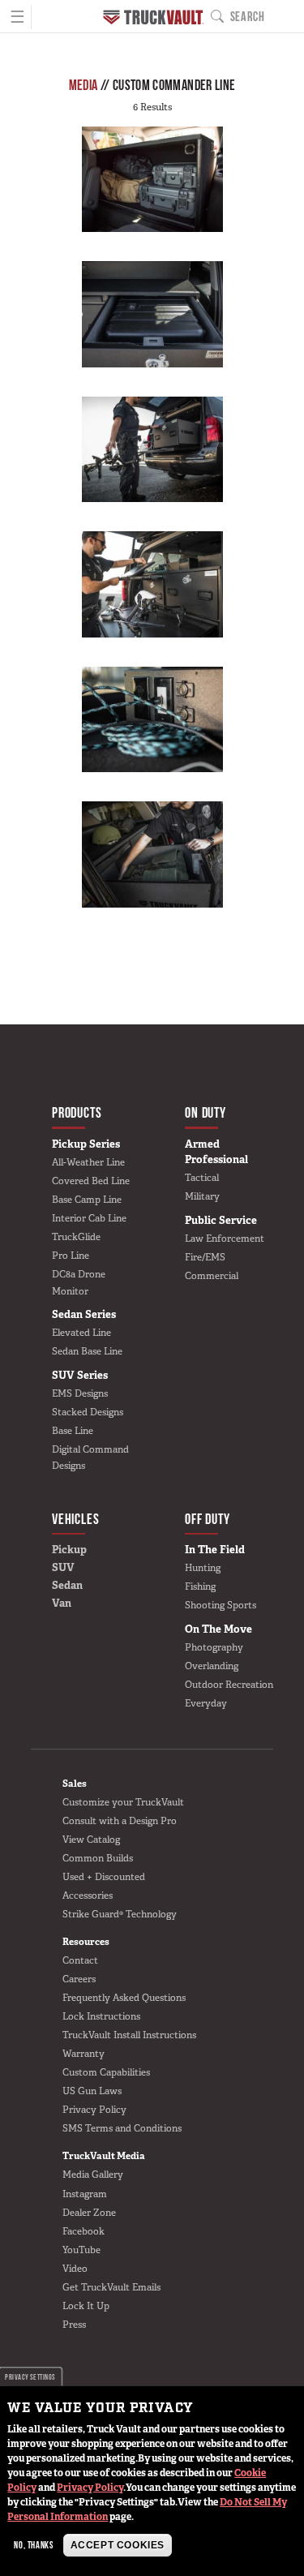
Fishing (200, 1586)
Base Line (73, 1431)
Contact (80, 1960)
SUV (63, 1567)
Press (74, 2325)
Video (75, 2269)
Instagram (85, 2194)
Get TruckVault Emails (111, 2287)
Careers (79, 1979)
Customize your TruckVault (123, 1802)
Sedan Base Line (87, 1351)
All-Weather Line (88, 1162)
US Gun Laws (92, 2091)
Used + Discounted (104, 1877)
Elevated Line (81, 1333)
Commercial (212, 1276)
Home (154, 17)
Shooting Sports (221, 1605)
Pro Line (71, 1256)
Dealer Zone (89, 2213)
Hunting (203, 1568)
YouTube (81, 2250)
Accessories (88, 1896)
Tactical (202, 1178)
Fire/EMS (205, 1257)
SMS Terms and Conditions (122, 2128)
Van (62, 1603)
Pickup (69, 1550)
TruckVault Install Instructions (129, 2035)
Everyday (206, 1703)
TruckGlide (76, 1237)
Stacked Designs (88, 1412)
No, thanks (33, 2545)
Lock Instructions (101, 2016)
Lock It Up (86, 2306)
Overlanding (212, 1666)
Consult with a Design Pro (120, 1821)
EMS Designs (80, 1393)
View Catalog (91, 1840)
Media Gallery (93, 2175)
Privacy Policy (90, 2488)
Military (202, 1196)
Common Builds (98, 1858)
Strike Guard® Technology (120, 1914)
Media (83, 85)
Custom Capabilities (106, 2072)
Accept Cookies (118, 2545)
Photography (214, 1647)
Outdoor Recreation (229, 1685)
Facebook (83, 2231)
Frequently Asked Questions (124, 1998)
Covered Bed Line (91, 1181)
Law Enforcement (225, 1239)
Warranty (83, 2054)
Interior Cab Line (89, 1218)
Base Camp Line (87, 1200)
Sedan (67, 1585)
